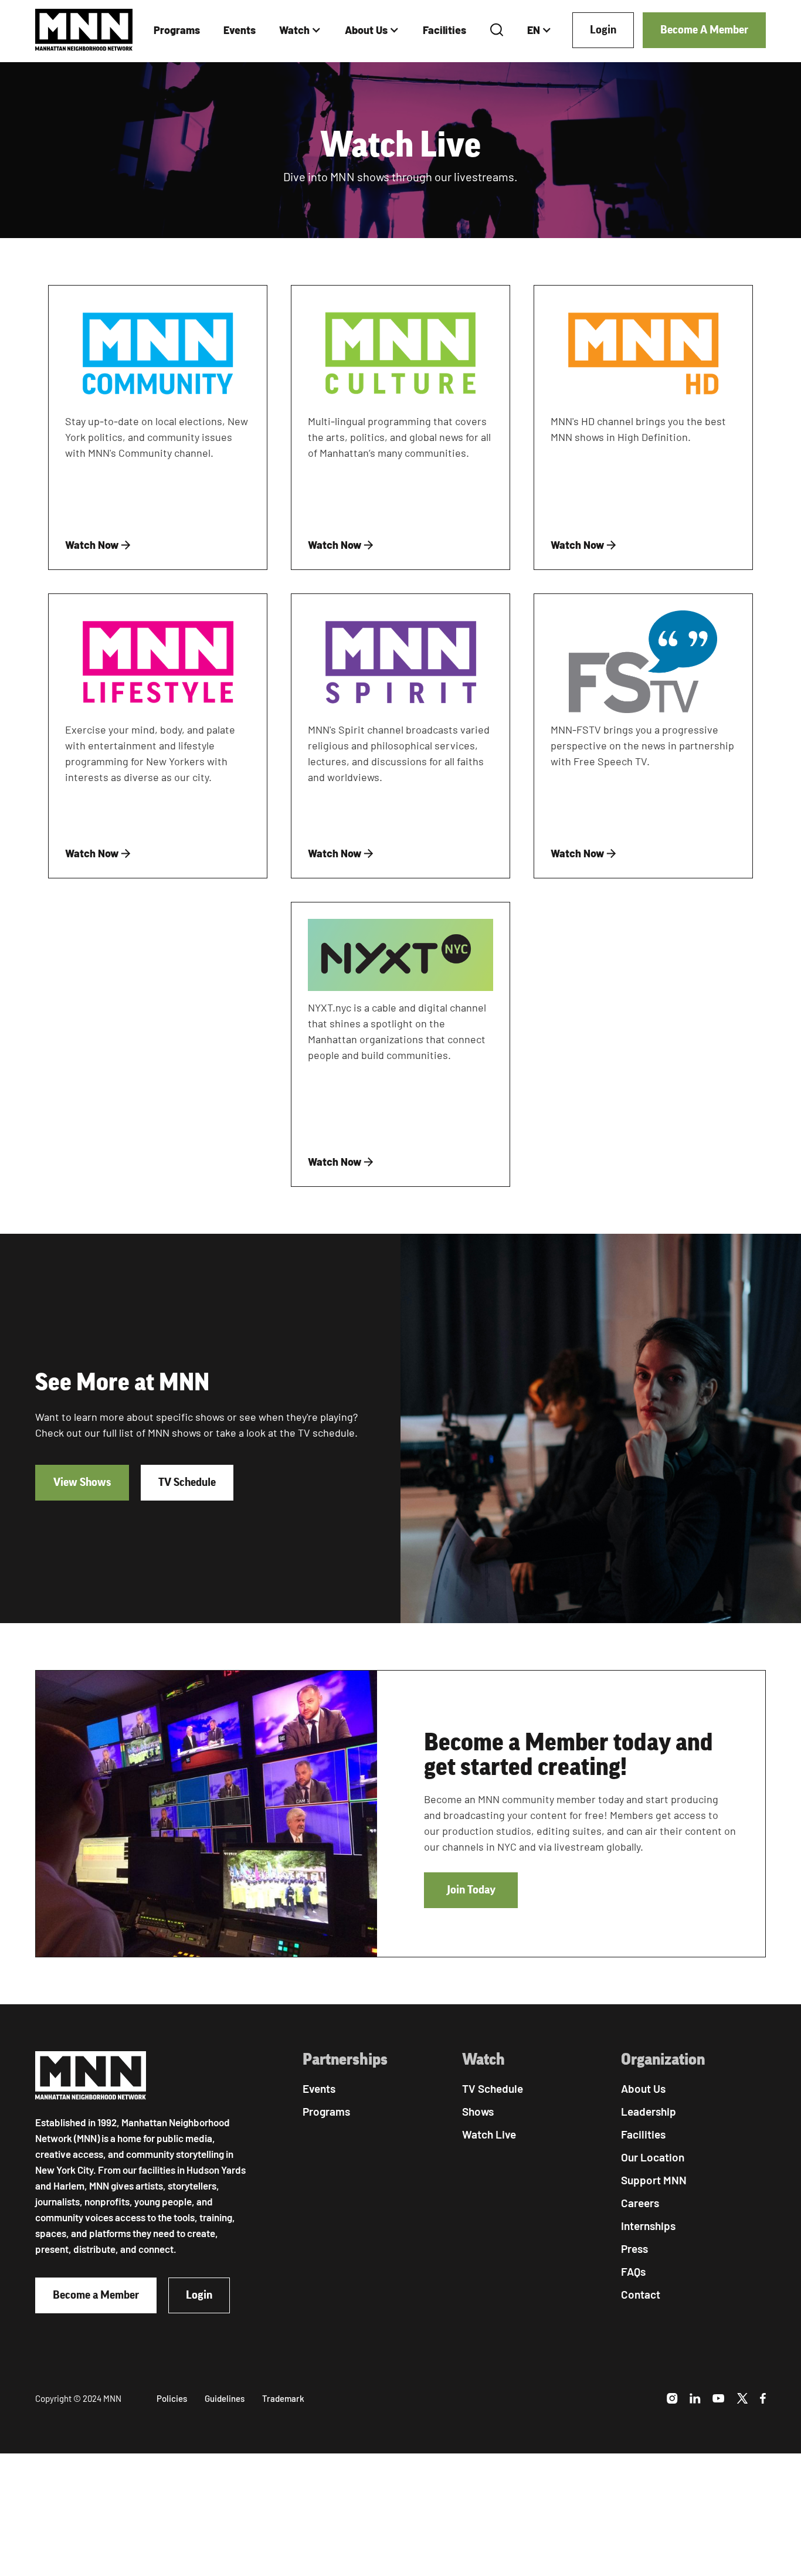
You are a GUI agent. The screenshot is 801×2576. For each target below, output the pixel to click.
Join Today (471, 1890)
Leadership (649, 2111)
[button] (300, 30)
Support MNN (654, 2180)
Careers (640, 2203)
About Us (366, 30)
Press (634, 2249)
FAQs (633, 2271)
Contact (641, 2294)
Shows (478, 2111)
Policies (172, 2398)
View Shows (82, 1482)
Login (603, 30)
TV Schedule (187, 1482)
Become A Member (704, 30)
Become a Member (96, 2295)
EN (534, 30)
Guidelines (225, 2398)
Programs (177, 30)
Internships (648, 2226)
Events (240, 30)
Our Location (653, 2157)
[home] (84, 30)
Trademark (283, 2398)
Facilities (444, 30)
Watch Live (489, 2134)
